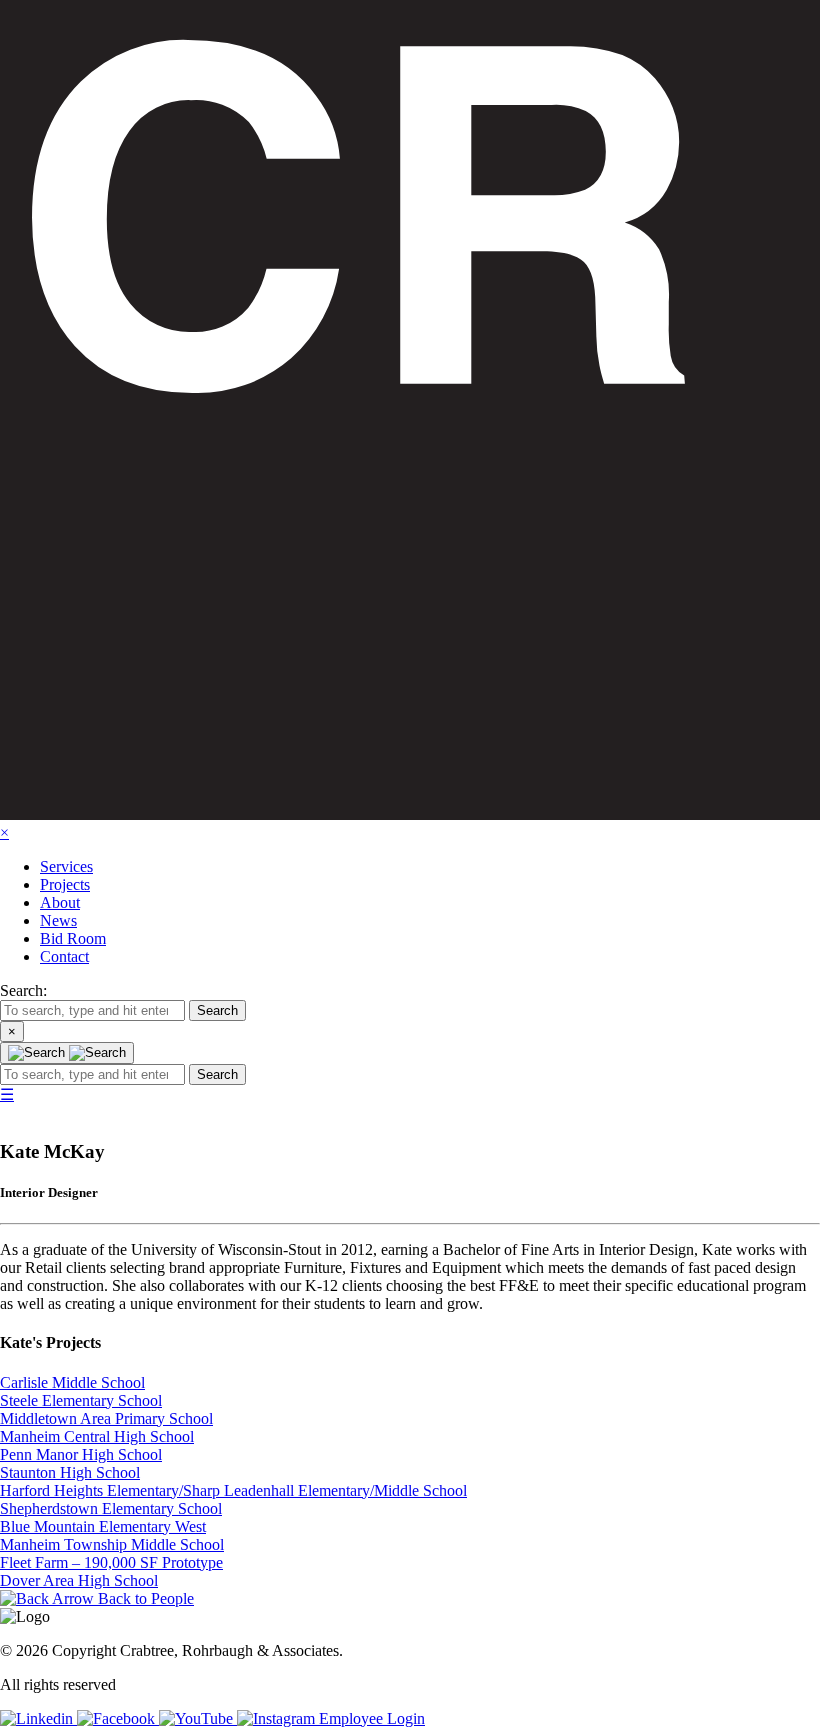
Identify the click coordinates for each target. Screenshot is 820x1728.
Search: (23, 990)
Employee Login (372, 1718)
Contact (64, 956)
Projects (65, 884)
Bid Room (73, 938)
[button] (217, 1010)
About (60, 902)
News (58, 920)
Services (66, 866)
